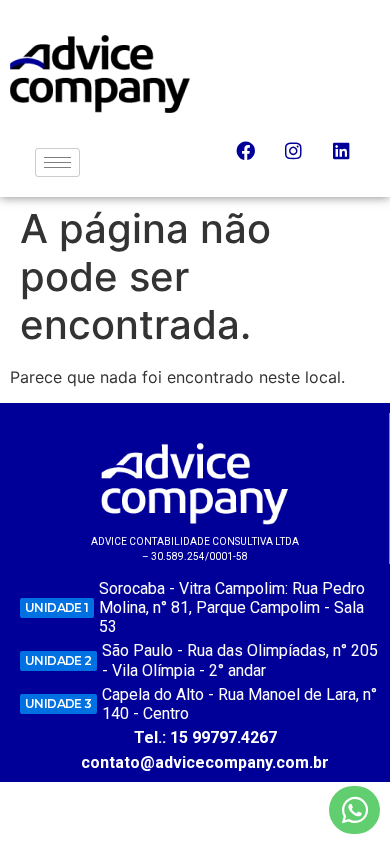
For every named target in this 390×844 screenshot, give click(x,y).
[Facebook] (255, 160)
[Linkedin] (351, 160)
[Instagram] (303, 160)
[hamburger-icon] (57, 162)
